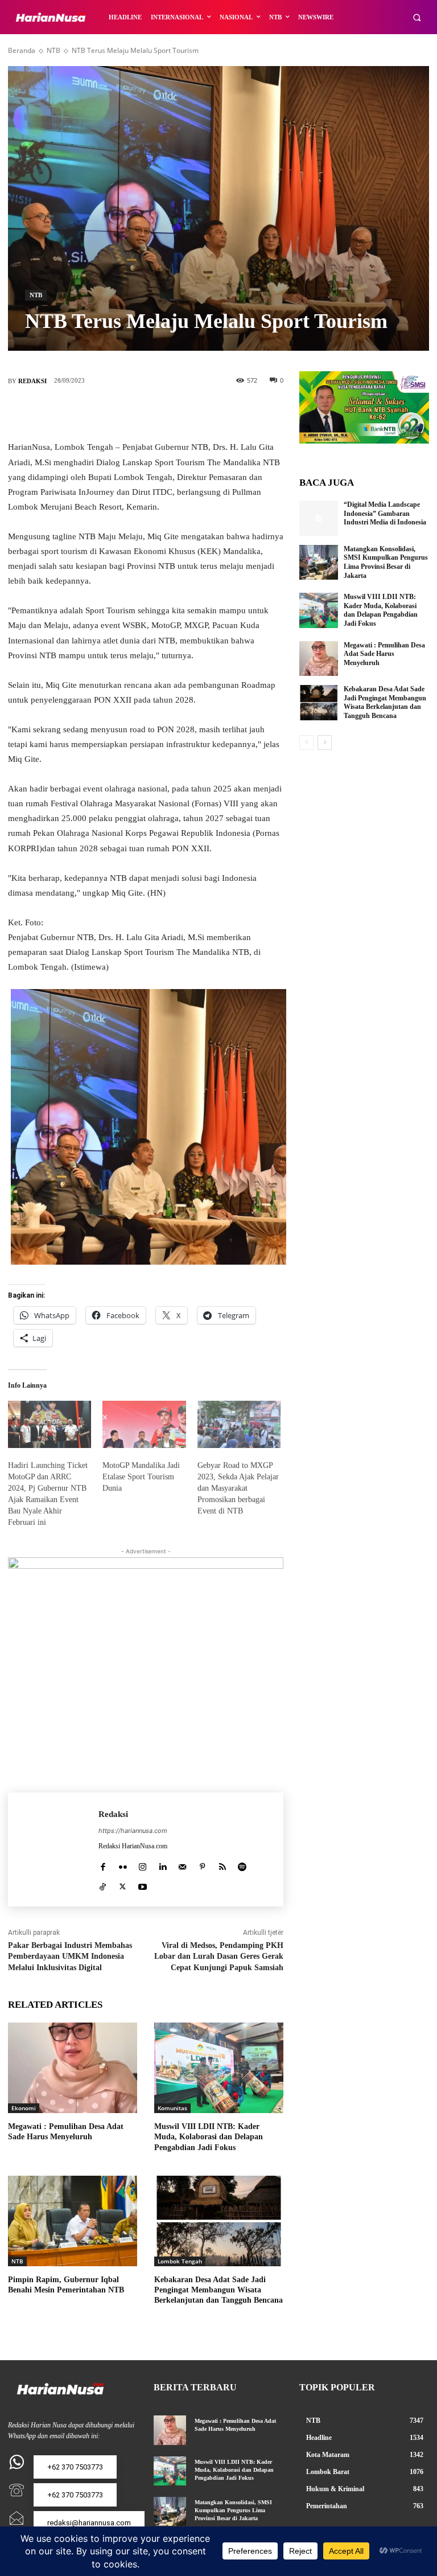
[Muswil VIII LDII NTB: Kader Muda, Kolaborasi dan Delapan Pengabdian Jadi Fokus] (219, 2068)
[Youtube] (143, 1884)
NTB (53, 50)
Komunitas (172, 2108)
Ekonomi (24, 2108)
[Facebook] (94, 413)
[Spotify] (242, 1865)
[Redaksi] (53, 1849)
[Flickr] (123, 1865)
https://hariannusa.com (133, 1831)
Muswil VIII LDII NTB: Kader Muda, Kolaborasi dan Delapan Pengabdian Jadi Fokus (209, 2137)
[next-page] (325, 743)
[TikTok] (103, 1884)
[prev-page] (306, 743)
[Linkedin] (162, 1865)
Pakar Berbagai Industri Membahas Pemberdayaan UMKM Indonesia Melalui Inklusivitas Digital (70, 1956)
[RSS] (222, 1865)
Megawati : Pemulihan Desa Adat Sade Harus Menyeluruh (384, 654)
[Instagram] (143, 1865)
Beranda (22, 50)
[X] (129, 413)
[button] (417, 17)
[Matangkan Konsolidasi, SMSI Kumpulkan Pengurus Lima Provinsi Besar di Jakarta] (319, 563)
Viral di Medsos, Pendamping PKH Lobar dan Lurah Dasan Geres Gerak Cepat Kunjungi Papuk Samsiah (219, 1956)
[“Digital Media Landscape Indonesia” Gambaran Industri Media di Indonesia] (319, 518)
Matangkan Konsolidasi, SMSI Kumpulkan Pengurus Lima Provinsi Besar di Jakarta (233, 2510)
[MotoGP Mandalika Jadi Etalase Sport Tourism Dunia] (144, 1425)
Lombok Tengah (180, 2261)
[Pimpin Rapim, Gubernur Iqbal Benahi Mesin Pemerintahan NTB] (73, 2221)
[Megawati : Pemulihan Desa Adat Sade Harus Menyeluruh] (73, 2068)
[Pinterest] (163, 413)
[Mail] (182, 1865)
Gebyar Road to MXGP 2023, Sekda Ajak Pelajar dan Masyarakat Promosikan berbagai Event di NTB (238, 1488)
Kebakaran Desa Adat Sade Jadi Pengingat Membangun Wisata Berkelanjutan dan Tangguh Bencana (218, 2290)
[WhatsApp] (197, 413)
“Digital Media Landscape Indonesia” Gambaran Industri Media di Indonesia (385, 513)
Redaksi (32, 381)
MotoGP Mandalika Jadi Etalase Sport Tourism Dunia (141, 1477)
